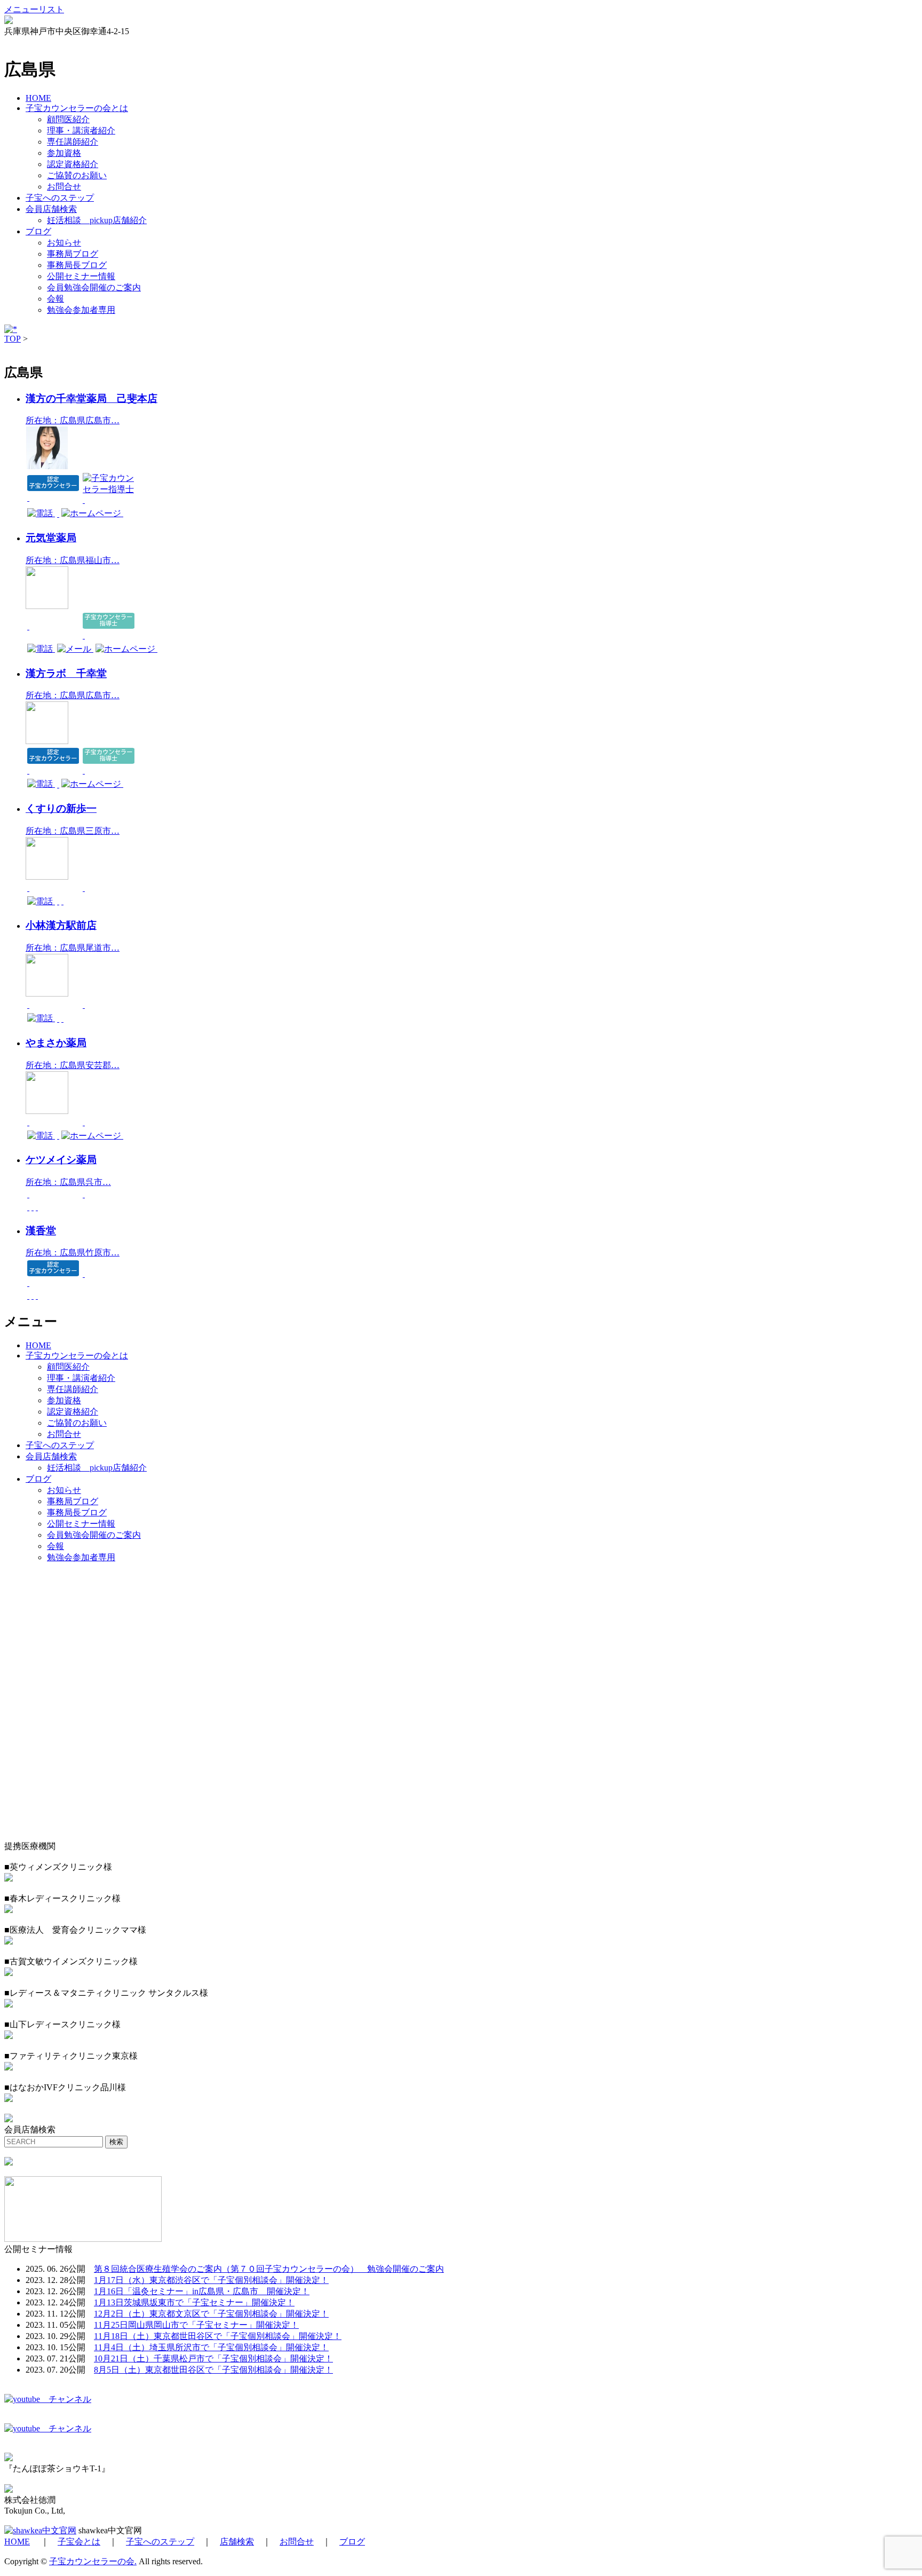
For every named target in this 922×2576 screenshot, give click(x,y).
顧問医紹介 (68, 119)
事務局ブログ (73, 254)
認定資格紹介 (73, 164)
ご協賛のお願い (77, 175)
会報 (55, 299)
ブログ (38, 231)
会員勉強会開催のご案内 (94, 287)
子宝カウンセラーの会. (93, 2561)
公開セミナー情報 (81, 276)
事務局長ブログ (77, 265)
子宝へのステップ (60, 198)
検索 (116, 2142)
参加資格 (64, 153)
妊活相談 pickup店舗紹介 (97, 220)
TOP (13, 339)
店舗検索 (237, 2542)
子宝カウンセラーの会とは (77, 108)
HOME (38, 98)
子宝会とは (79, 2542)
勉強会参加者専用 (81, 310)
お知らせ (64, 243)
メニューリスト (34, 9)
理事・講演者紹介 (81, 131)
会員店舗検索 (51, 209)
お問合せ (64, 187)
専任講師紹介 (73, 142)
